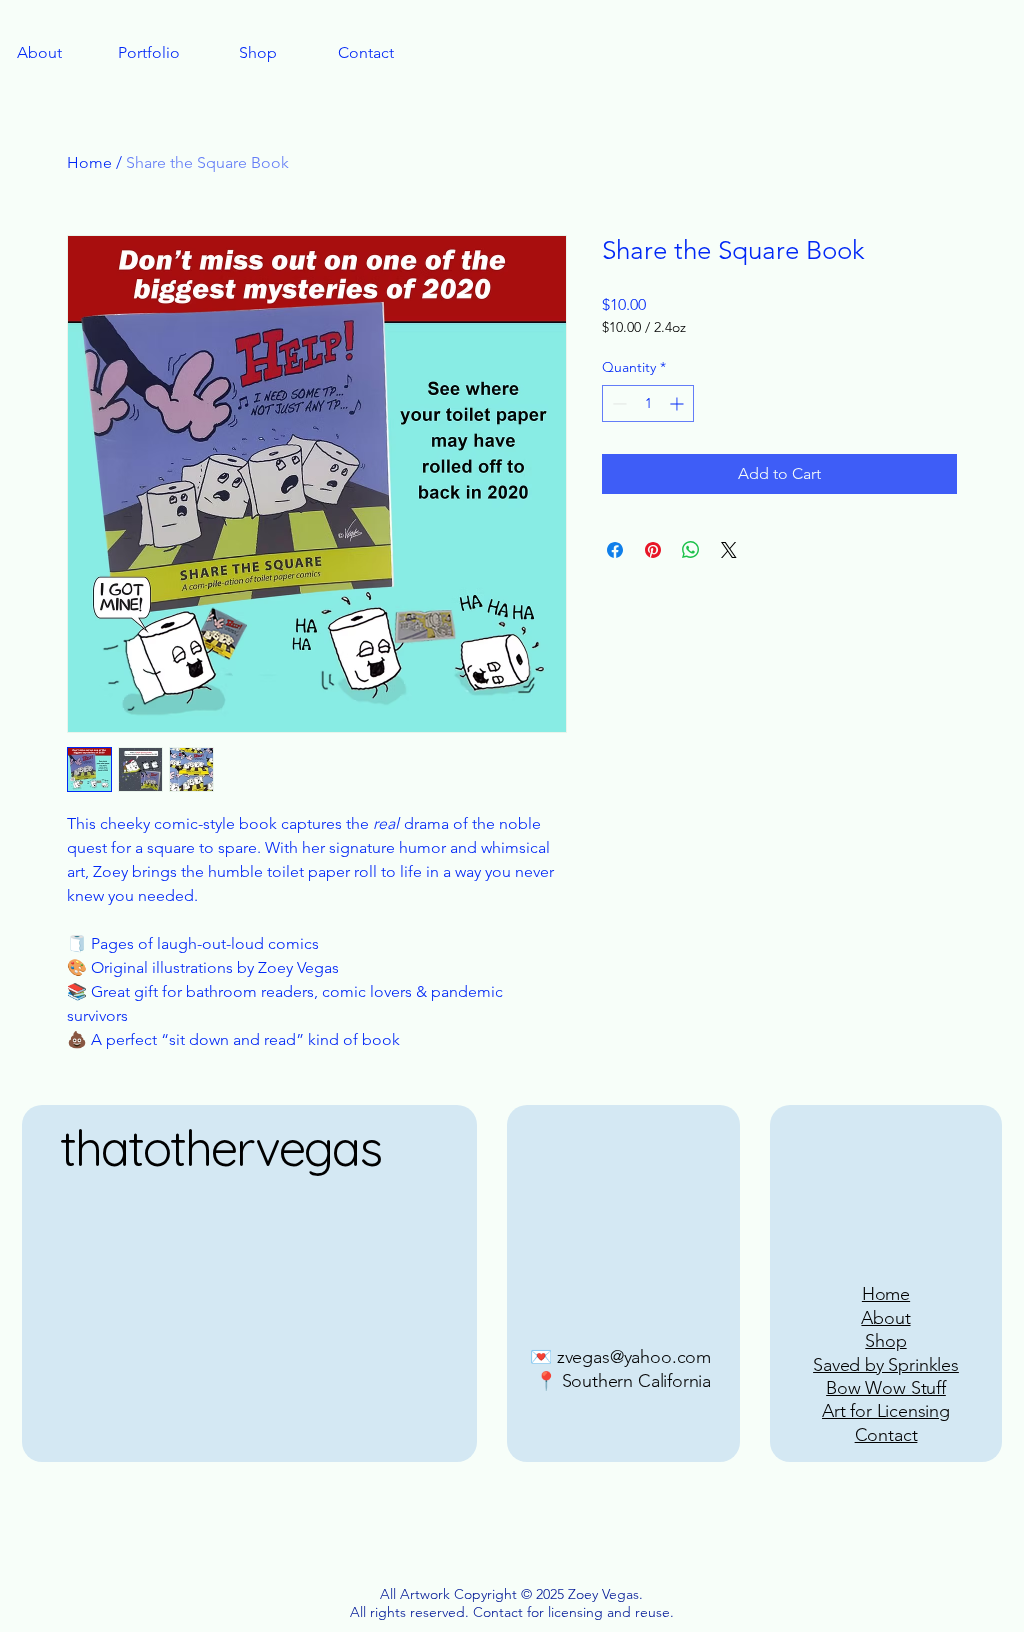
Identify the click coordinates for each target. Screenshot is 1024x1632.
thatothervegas (220, 1147)
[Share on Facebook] (615, 550)
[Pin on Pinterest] (653, 550)
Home (89, 162)
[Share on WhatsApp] (691, 550)
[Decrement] (617, 403)
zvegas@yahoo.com (634, 1357)
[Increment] (678, 403)
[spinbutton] (648, 403)
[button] (148, 53)
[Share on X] (729, 550)
